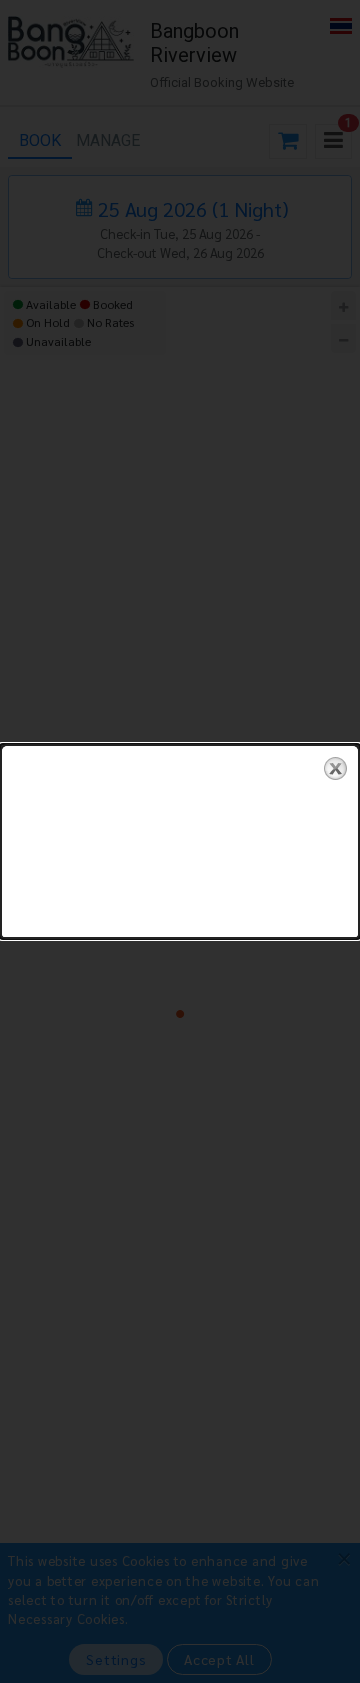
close (335, 768)
